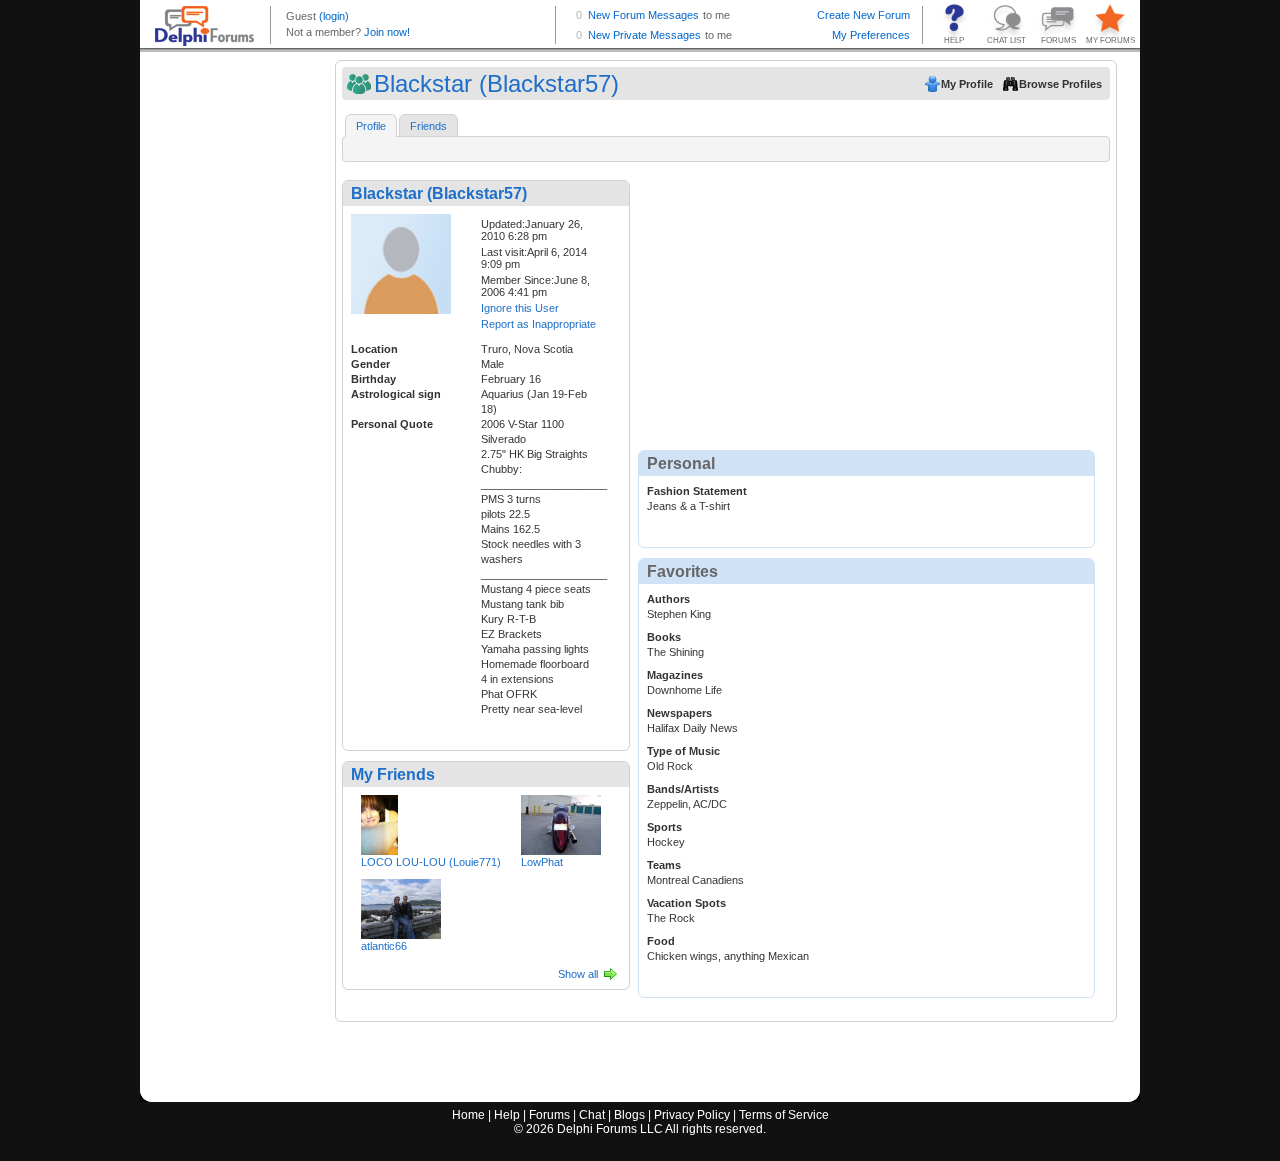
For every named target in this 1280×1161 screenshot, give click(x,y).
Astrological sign (396, 394)
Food (661, 941)
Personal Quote (392, 424)
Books (664, 637)
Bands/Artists (683, 789)
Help (507, 1115)
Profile (371, 126)
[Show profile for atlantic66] (401, 905)
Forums (549, 1115)
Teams (664, 865)
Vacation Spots (686, 903)
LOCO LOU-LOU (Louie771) (431, 862)
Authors (668, 599)
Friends (428, 126)
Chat (592, 1115)
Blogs (629, 1115)
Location (374, 349)
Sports (664, 827)
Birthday (373, 379)
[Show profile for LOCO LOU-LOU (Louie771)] (379, 821)
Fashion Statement (697, 491)
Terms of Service (784, 1115)
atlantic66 (384, 946)
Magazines (675, 675)
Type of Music (683, 751)
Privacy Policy (692, 1115)
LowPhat (542, 862)
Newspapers (679, 713)
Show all (578, 974)
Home (468, 1115)
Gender (370, 364)
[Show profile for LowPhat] (561, 821)
